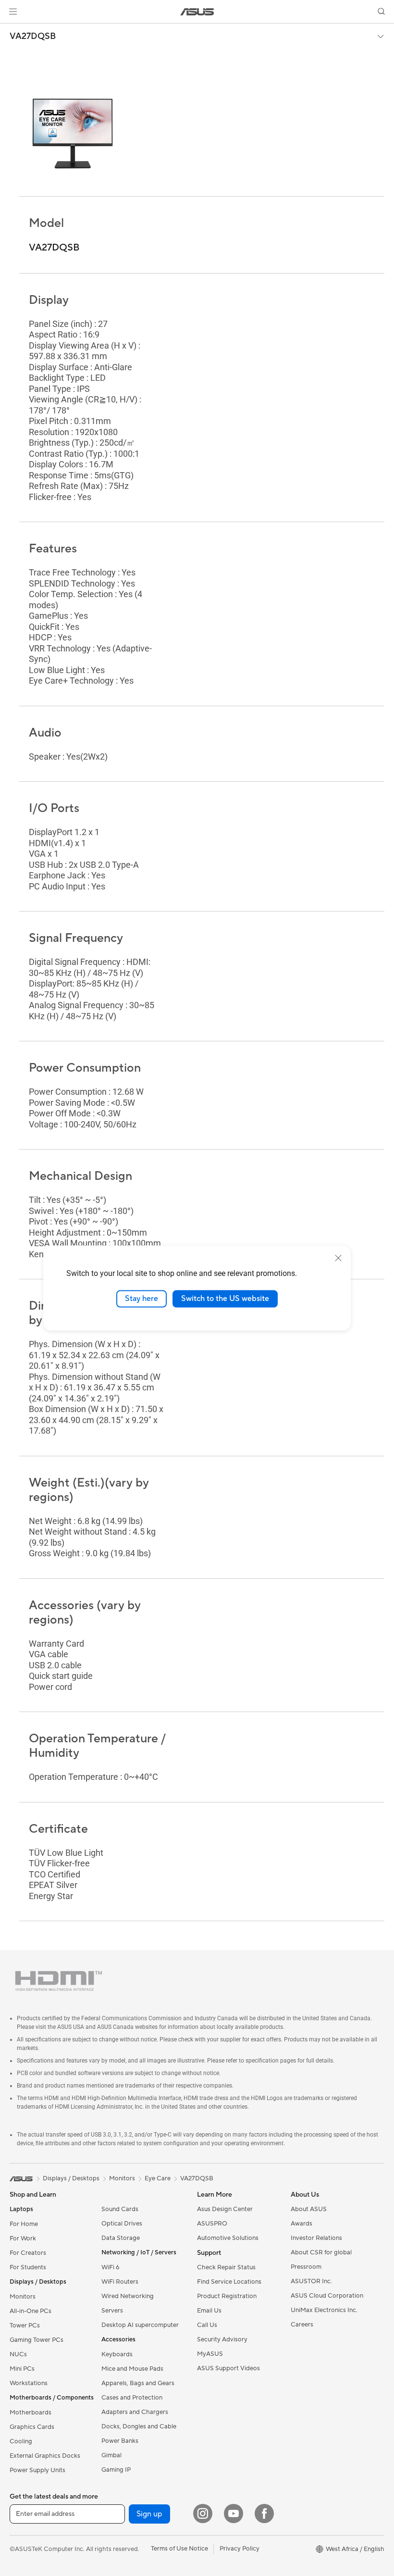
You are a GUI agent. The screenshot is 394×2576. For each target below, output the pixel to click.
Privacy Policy (240, 2549)
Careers (302, 2325)
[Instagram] (203, 2513)
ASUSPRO (212, 2224)
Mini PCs (22, 2369)
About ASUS (309, 2209)
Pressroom (306, 2267)
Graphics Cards (32, 2427)
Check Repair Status (226, 2267)
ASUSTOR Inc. (311, 2281)
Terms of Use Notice (179, 2549)
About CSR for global (321, 2252)
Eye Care (158, 2178)
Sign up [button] (149, 2514)
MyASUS (210, 2354)
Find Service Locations (229, 2282)
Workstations (29, 2383)
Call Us (207, 2325)
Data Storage (121, 2238)
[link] (197, 12)
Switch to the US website (225, 1299)
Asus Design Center (225, 2209)
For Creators (28, 2253)
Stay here (142, 1299)
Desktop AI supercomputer (140, 2325)
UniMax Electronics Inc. (324, 2310)
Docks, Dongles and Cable (139, 2426)
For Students (28, 2267)
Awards (302, 2224)
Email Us (209, 2311)
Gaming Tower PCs (37, 2340)
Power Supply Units (37, 2470)
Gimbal (111, 2455)
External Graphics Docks (45, 2456)
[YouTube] (234, 2513)
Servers (112, 2311)
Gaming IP (116, 2470)
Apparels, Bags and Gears (138, 2383)
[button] (13, 12)
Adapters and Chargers (135, 2412)
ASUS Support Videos (228, 2368)
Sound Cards (120, 2209)
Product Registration (227, 2296)
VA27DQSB (33, 37)
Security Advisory (222, 2339)
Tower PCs (25, 2326)
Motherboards (31, 2413)
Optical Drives (122, 2224)
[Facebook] (264, 2513)
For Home (24, 2224)
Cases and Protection (132, 2398)
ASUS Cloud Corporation (327, 2296)
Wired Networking (128, 2296)
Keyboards (117, 2354)
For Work (23, 2238)
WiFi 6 (110, 2267)
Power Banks (120, 2441)
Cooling (21, 2441)
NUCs (18, 2354)
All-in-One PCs (31, 2311)
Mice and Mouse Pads (132, 2369)
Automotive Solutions (228, 2238)
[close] (338, 1258)
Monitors (23, 2297)
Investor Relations (316, 2238)
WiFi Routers (120, 2282)
